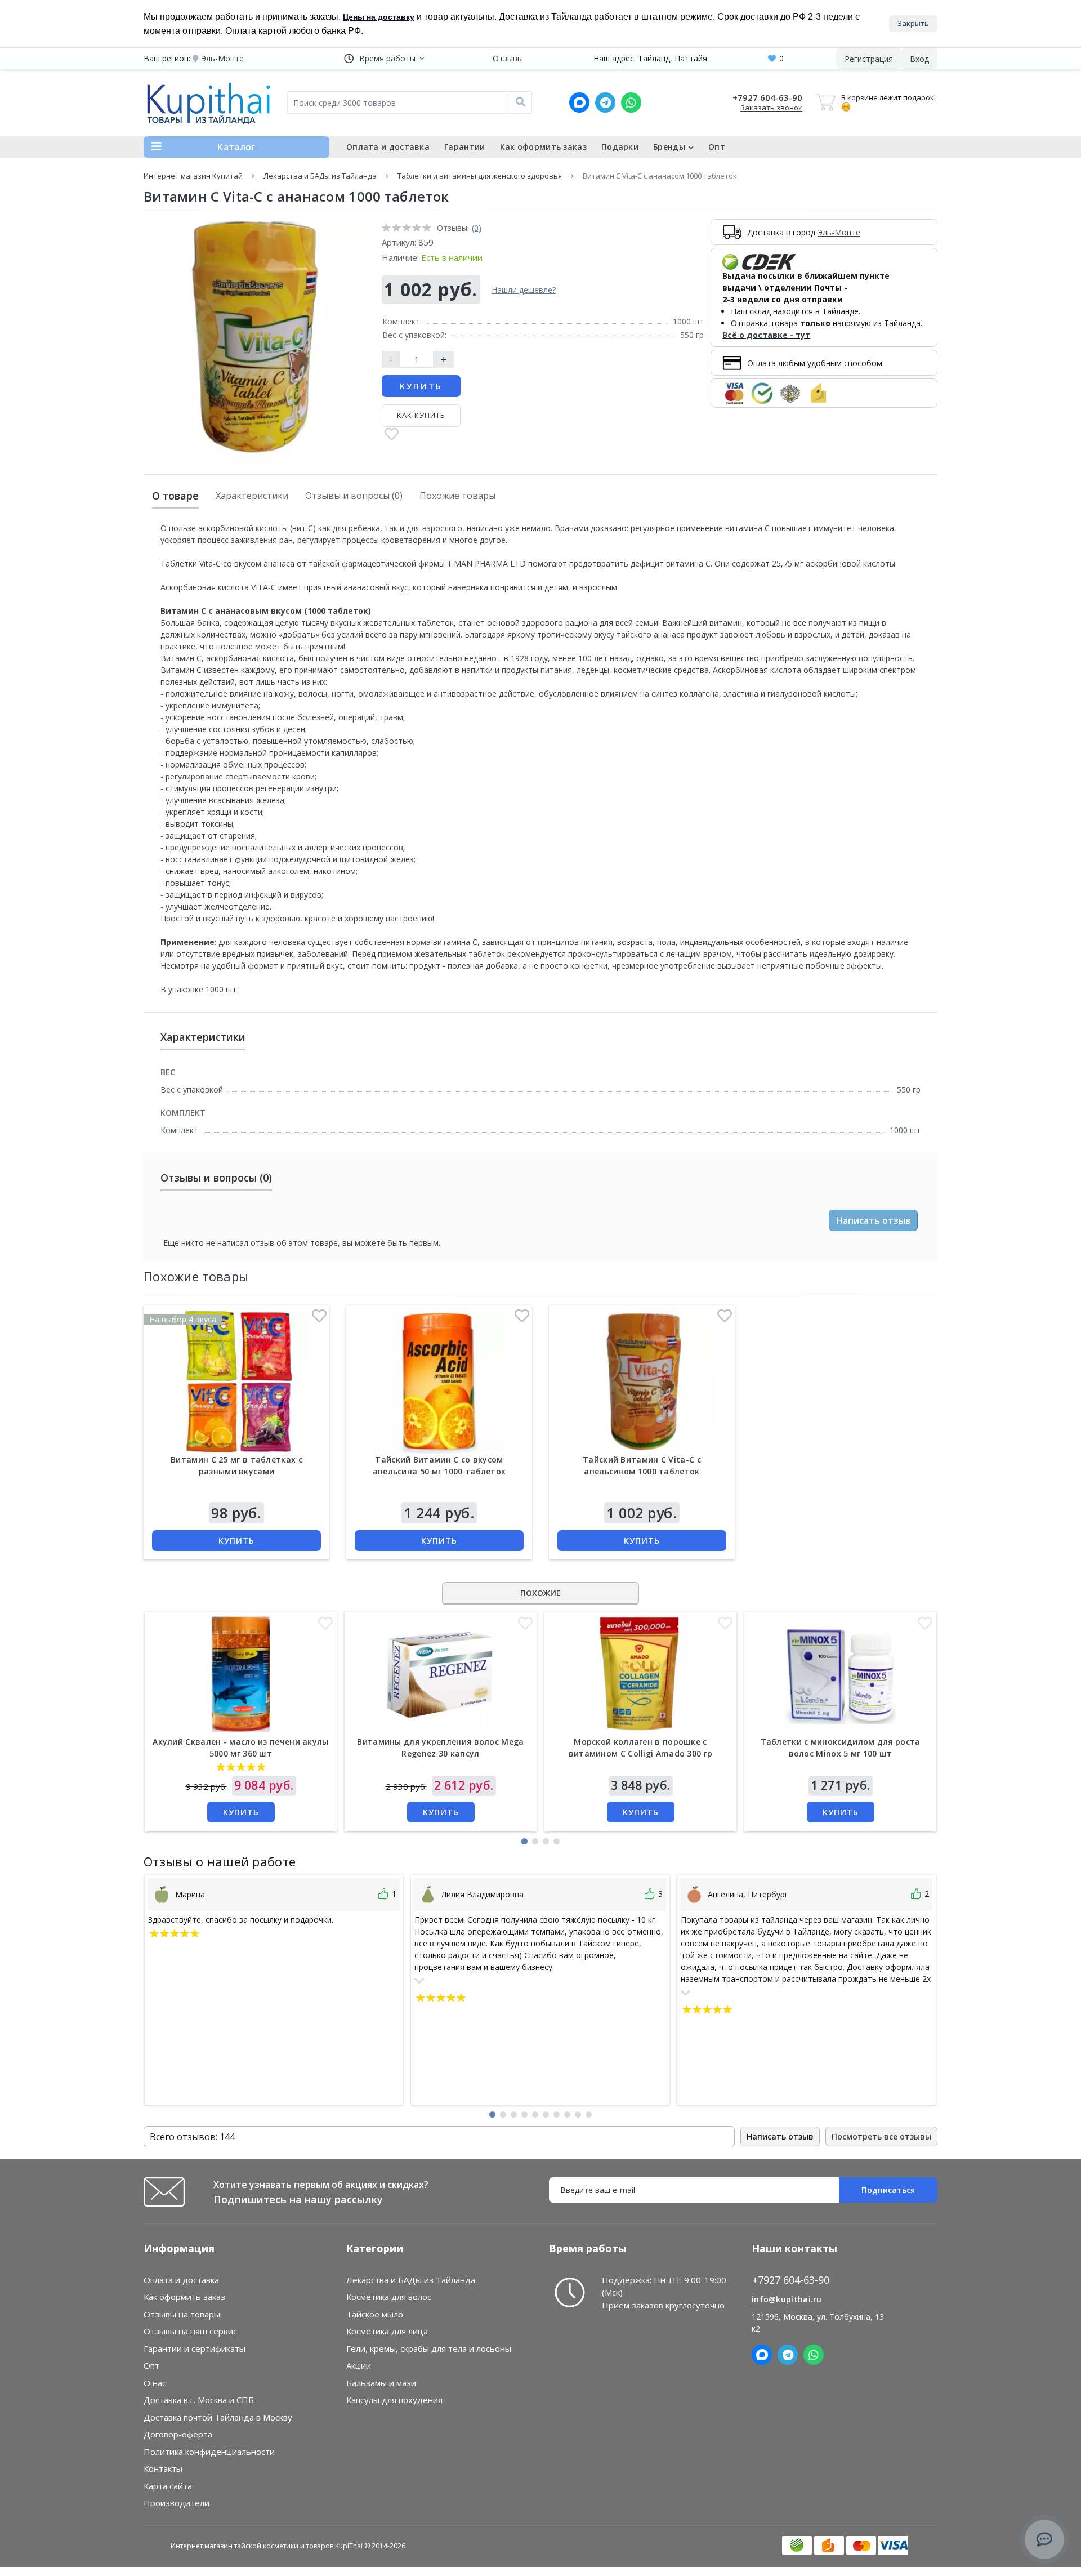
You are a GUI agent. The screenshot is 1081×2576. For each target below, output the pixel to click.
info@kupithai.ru (787, 2299)
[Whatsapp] (631, 102)
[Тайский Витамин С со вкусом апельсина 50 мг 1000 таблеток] (439, 1382)
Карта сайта (168, 2486)
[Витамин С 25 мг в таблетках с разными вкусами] (236, 1382)
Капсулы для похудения (394, 2400)
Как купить (421, 415)
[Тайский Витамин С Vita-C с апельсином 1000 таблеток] (642, 1382)
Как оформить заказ (543, 147)
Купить (421, 386)
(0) (477, 228)
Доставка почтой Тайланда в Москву (218, 2417)
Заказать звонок (771, 108)
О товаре (175, 496)
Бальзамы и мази (381, 2383)
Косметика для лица (387, 2331)
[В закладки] (392, 435)
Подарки (620, 147)
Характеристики (252, 496)
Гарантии (464, 147)
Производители (177, 2503)
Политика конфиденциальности (209, 2452)
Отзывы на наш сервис (190, 2331)
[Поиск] (520, 102)
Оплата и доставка (388, 147)
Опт (717, 147)
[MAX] (579, 102)
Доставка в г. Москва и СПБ (199, 2400)
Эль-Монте (839, 232)
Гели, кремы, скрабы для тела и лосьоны (429, 2348)
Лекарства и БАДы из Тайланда (320, 176)
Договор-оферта (178, 2434)
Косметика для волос (389, 2297)
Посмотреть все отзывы (881, 2136)
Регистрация (869, 59)
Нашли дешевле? (524, 290)
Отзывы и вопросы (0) (354, 496)
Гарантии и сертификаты (195, 2348)
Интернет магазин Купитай (193, 176)
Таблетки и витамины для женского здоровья (480, 176)
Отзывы (508, 58)
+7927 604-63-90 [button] (791, 2280)
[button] (384, 58)
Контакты (163, 2468)
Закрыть (913, 23)
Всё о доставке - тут (766, 335)
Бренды (669, 147)
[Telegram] (605, 102)
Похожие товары (457, 496)
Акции (359, 2365)
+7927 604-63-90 (767, 97)
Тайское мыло (375, 2314)
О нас (155, 2383)
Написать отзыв (873, 1220)
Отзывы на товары (182, 2314)
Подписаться (888, 2190)
